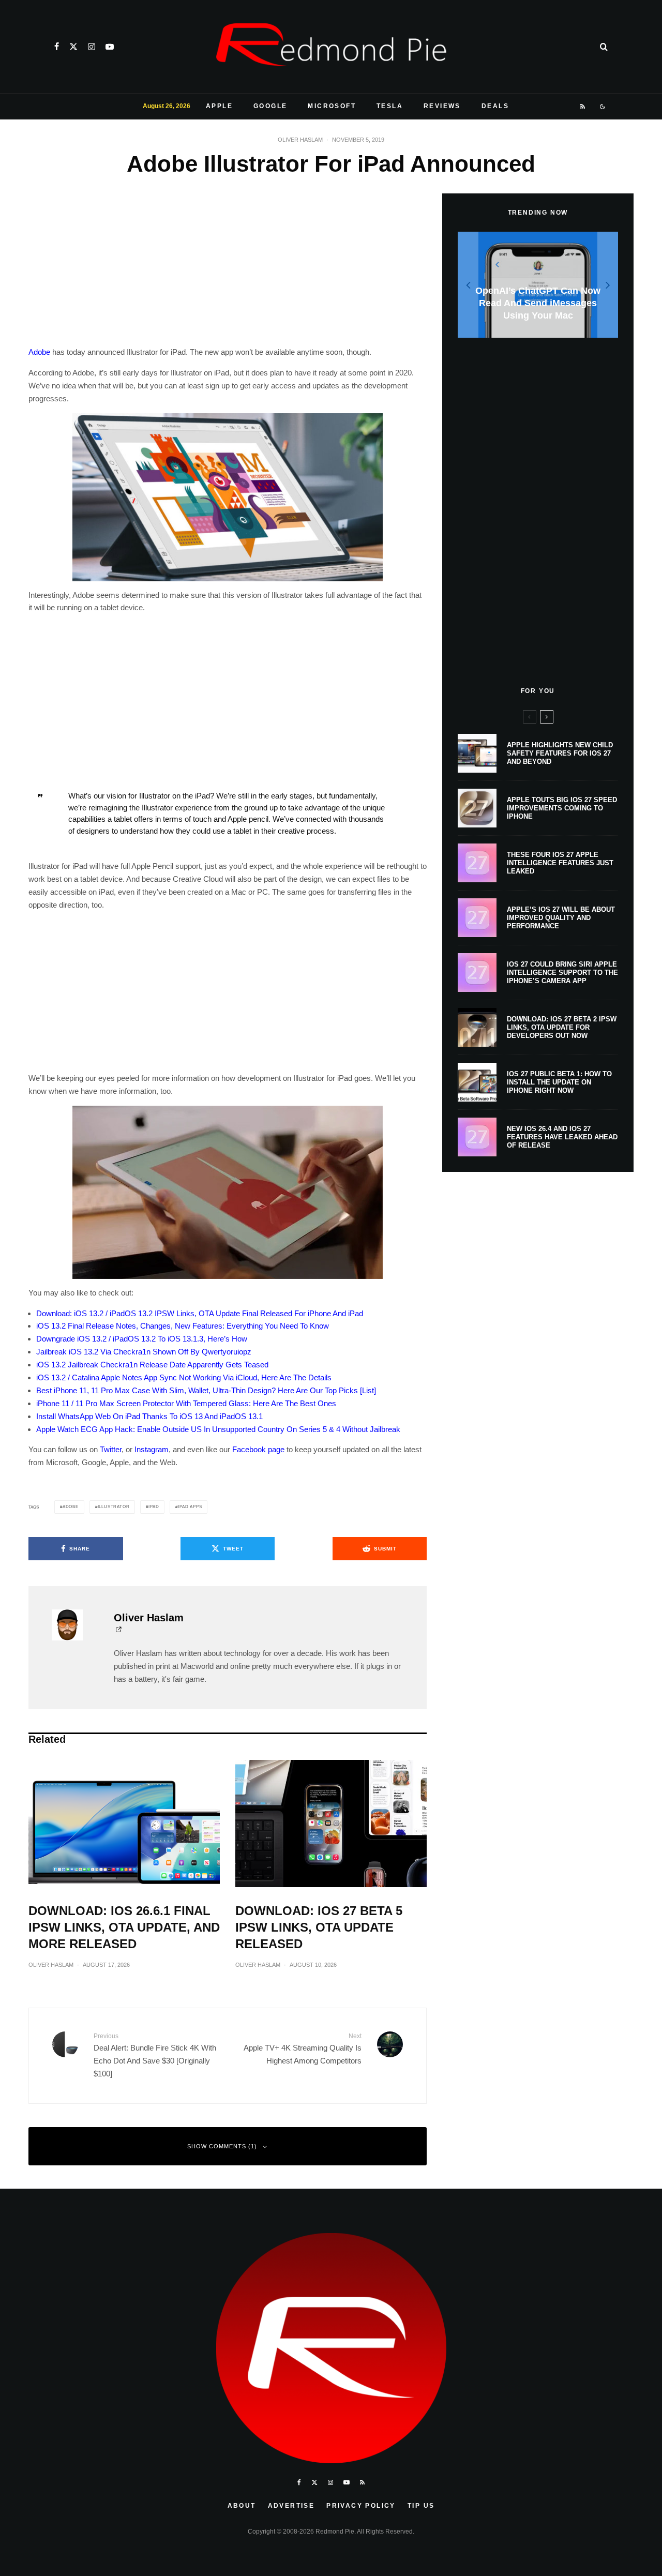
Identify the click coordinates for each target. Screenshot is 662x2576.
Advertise (291, 2506)
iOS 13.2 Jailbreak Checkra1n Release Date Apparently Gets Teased (152, 1365)
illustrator (114, 1507)
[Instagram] (92, 47)
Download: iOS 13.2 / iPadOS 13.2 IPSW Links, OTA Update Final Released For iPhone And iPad (200, 1313)
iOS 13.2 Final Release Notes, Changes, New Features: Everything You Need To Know (183, 1326)
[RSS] (583, 107)
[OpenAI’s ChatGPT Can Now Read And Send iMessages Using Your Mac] (538, 285)
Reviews (442, 106)
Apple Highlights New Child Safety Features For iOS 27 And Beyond (560, 753)
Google (270, 106)
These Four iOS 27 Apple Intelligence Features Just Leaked (560, 863)
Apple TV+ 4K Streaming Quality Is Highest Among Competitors (303, 2049)
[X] (73, 47)
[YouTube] (110, 47)
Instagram (152, 1449)
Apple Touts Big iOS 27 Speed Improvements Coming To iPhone (562, 808)
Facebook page (258, 1449)
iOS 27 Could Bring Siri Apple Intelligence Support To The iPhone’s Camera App (562, 972)
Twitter (111, 1449)
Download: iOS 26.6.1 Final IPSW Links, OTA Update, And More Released (124, 1927)
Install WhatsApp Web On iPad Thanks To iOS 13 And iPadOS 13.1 (149, 1416)
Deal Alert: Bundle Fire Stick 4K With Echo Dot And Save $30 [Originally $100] (155, 2055)
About (242, 2506)
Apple (219, 106)
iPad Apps (190, 1507)
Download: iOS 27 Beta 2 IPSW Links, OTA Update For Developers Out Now (562, 1027)
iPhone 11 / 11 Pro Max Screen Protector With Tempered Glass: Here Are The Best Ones (186, 1403)
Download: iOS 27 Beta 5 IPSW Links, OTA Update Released (319, 1927)
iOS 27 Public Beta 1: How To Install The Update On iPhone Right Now (559, 1082)
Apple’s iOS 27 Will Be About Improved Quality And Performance (561, 917)
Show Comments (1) (222, 2146)
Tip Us (421, 2506)
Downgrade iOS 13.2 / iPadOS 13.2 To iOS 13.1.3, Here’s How (142, 1339)
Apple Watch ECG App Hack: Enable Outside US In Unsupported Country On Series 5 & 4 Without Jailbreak (218, 1429)
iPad (154, 1507)
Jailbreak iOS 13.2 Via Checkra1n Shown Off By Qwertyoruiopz (144, 1352)
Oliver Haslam (300, 140)
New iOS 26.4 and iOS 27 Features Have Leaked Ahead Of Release (562, 1137)
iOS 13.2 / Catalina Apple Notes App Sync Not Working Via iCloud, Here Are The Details (184, 1377)
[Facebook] (57, 47)
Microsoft (332, 106)
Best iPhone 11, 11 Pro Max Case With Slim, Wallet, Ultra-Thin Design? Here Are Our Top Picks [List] (206, 1390)
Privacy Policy (361, 2506)
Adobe (39, 352)
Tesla (390, 106)
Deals (495, 106)
